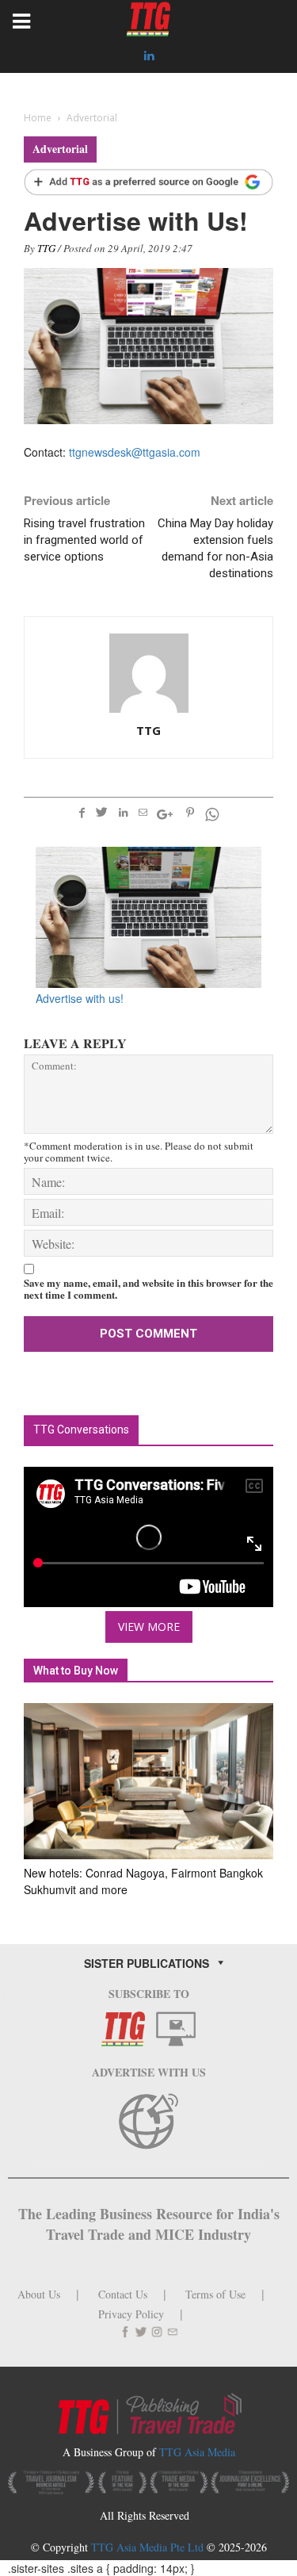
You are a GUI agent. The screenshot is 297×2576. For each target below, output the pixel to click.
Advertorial (60, 149)
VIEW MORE (149, 1627)
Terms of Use (215, 2294)
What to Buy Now (76, 1671)
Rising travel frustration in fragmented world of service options (84, 540)
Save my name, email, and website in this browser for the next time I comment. (148, 1288)
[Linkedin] (149, 56)
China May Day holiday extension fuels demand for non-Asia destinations (215, 548)
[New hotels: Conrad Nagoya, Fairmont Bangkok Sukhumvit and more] (148, 1781)
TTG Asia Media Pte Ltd (149, 2547)
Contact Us (123, 2294)
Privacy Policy (131, 2314)
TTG (46, 248)
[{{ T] (148, 183)
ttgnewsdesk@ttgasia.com (135, 452)
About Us (39, 2294)
